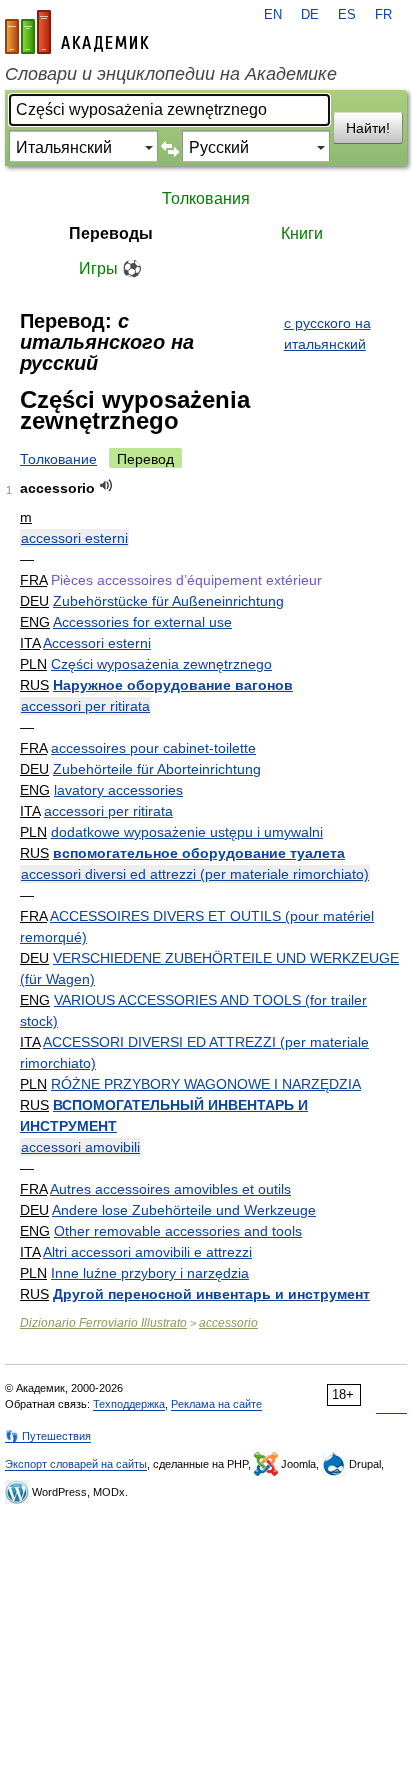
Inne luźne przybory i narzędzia (150, 1273)
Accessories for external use (142, 622)
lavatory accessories (118, 790)
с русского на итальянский (327, 333)
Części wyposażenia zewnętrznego (161, 664)
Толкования (206, 198)
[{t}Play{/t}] (106, 485)
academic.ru (77, 32)
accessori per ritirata (85, 706)
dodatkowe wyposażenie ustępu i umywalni (187, 832)
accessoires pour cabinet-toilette (153, 748)
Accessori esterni (97, 643)
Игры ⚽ (110, 268)
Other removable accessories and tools (178, 1231)
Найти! (368, 128)
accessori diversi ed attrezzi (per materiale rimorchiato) (195, 874)
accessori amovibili (80, 1147)
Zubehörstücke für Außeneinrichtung (168, 601)
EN (273, 15)
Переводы (111, 233)
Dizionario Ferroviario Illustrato (103, 1323)
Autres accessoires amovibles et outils (170, 1189)
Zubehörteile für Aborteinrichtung (157, 769)
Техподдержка (129, 1404)
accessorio (228, 1323)
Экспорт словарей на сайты (76, 1464)
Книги (302, 233)
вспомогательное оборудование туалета (199, 853)
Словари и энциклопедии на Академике (171, 74)
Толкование (58, 459)
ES (347, 15)
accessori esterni (74, 538)
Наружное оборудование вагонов (173, 685)
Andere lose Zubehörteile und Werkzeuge (184, 1210)
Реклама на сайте (216, 1404)
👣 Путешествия (48, 1436)
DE (310, 15)
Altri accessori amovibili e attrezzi (147, 1252)
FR (383, 15)
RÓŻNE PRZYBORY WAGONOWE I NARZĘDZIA (206, 1084)
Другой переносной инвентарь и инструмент (211, 1294)
